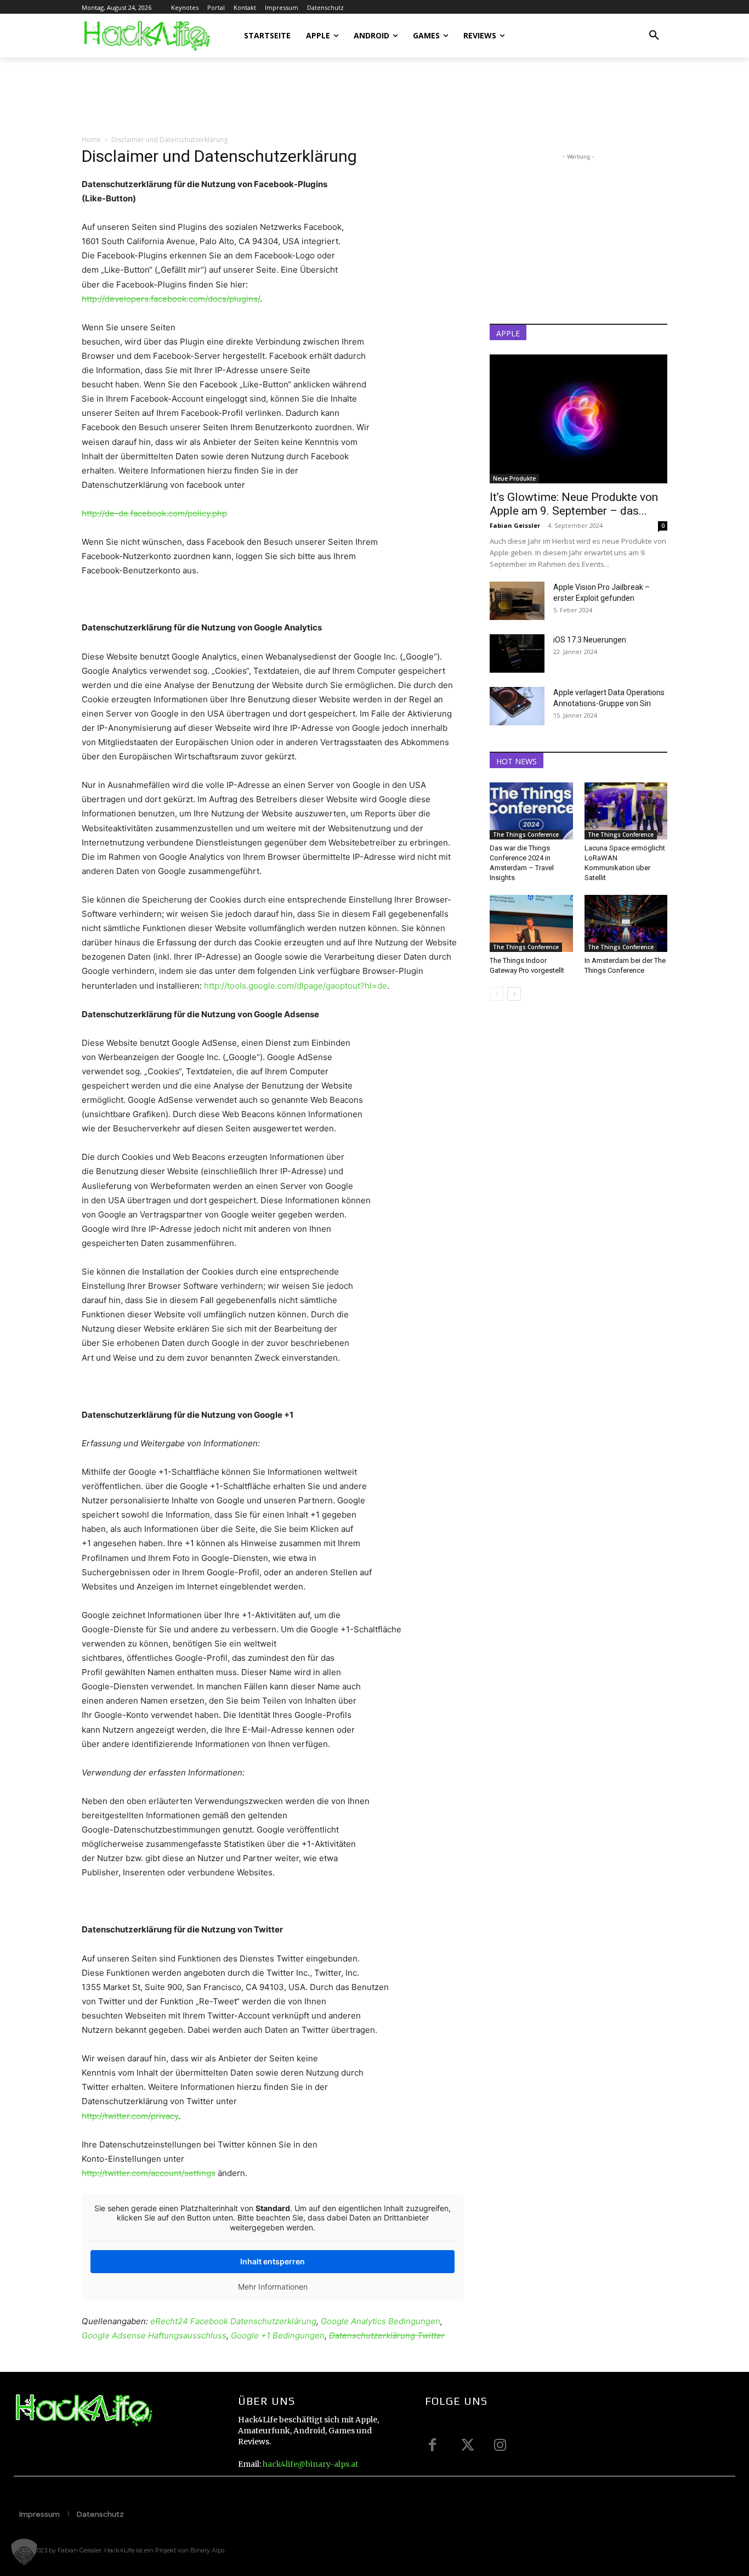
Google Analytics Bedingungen (381, 2321)
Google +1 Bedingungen (278, 2335)
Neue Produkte (514, 478)
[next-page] (514, 994)
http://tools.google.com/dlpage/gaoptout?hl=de (296, 986)
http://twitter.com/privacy (130, 2116)
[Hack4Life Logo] (146, 36)
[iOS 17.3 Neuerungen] (517, 653)
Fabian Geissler (515, 525)
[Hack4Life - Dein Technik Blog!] (83, 2411)
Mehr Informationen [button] (273, 2287)
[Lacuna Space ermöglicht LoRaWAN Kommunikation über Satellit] (626, 811)
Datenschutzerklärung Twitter (387, 2335)
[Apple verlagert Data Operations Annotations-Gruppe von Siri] (517, 706)
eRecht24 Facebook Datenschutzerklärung (233, 2321)
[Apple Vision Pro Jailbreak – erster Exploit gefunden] (517, 601)
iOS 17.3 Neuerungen (590, 640)
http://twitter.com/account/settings (149, 2173)
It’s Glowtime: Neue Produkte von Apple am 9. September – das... (574, 504)
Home (91, 140)
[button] (654, 36)
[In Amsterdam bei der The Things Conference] (626, 923)
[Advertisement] (281, 95)
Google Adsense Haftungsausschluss (154, 2335)
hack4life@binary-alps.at (310, 2464)
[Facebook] (432, 2445)
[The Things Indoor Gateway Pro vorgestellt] (531, 923)
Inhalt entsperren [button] (273, 2261)
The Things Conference (526, 835)
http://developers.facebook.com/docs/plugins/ (171, 299)
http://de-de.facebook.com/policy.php (154, 513)
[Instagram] (500, 2445)
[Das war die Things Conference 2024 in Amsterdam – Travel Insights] (531, 811)
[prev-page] (497, 994)
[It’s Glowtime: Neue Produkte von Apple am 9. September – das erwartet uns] (578, 419)
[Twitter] (466, 2445)
